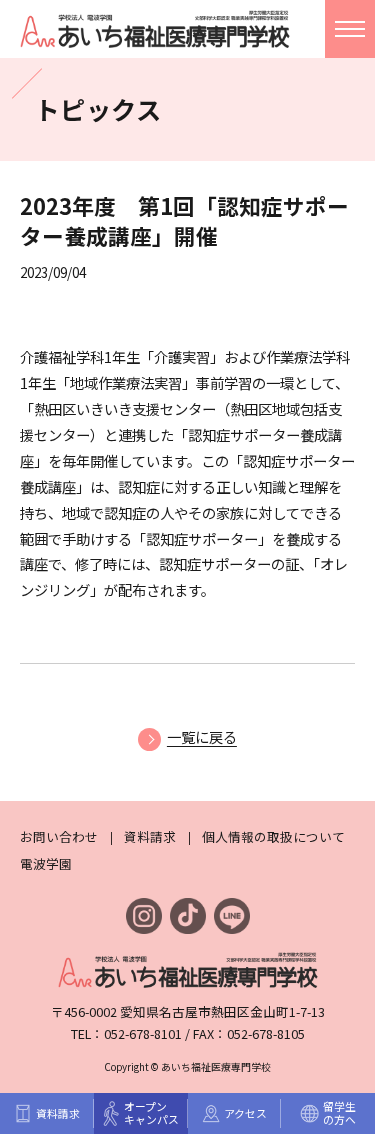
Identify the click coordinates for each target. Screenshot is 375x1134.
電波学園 (46, 863)
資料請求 (150, 836)
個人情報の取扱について (273, 836)
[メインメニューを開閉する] (350, 29)
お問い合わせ (59, 836)
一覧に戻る (202, 736)
